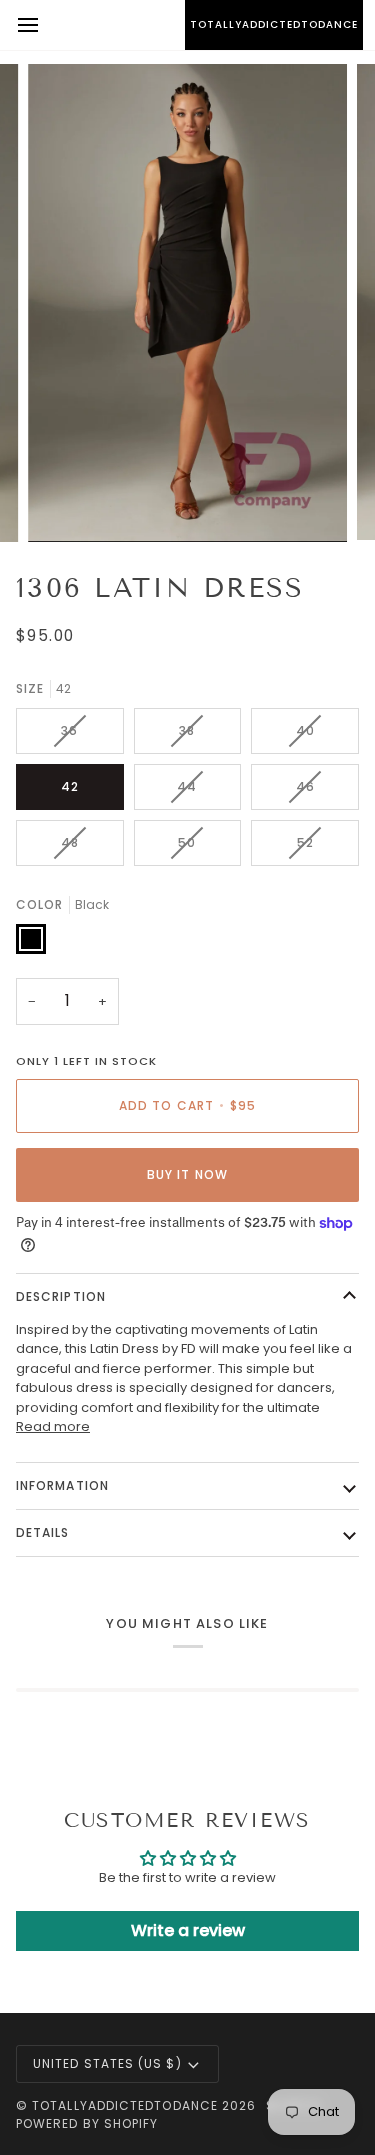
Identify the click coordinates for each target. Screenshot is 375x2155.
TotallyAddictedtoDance (125, 2105)
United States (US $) (107, 2063)
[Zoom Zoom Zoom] (187, 302)
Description (61, 1296)
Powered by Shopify (87, 2123)
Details (43, 1532)
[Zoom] (65, 504)
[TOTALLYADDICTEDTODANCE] (187, 25)
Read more (53, 1426)
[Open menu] (46, 25)
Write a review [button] (188, 1930)
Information (62, 1485)
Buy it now (187, 1174)
